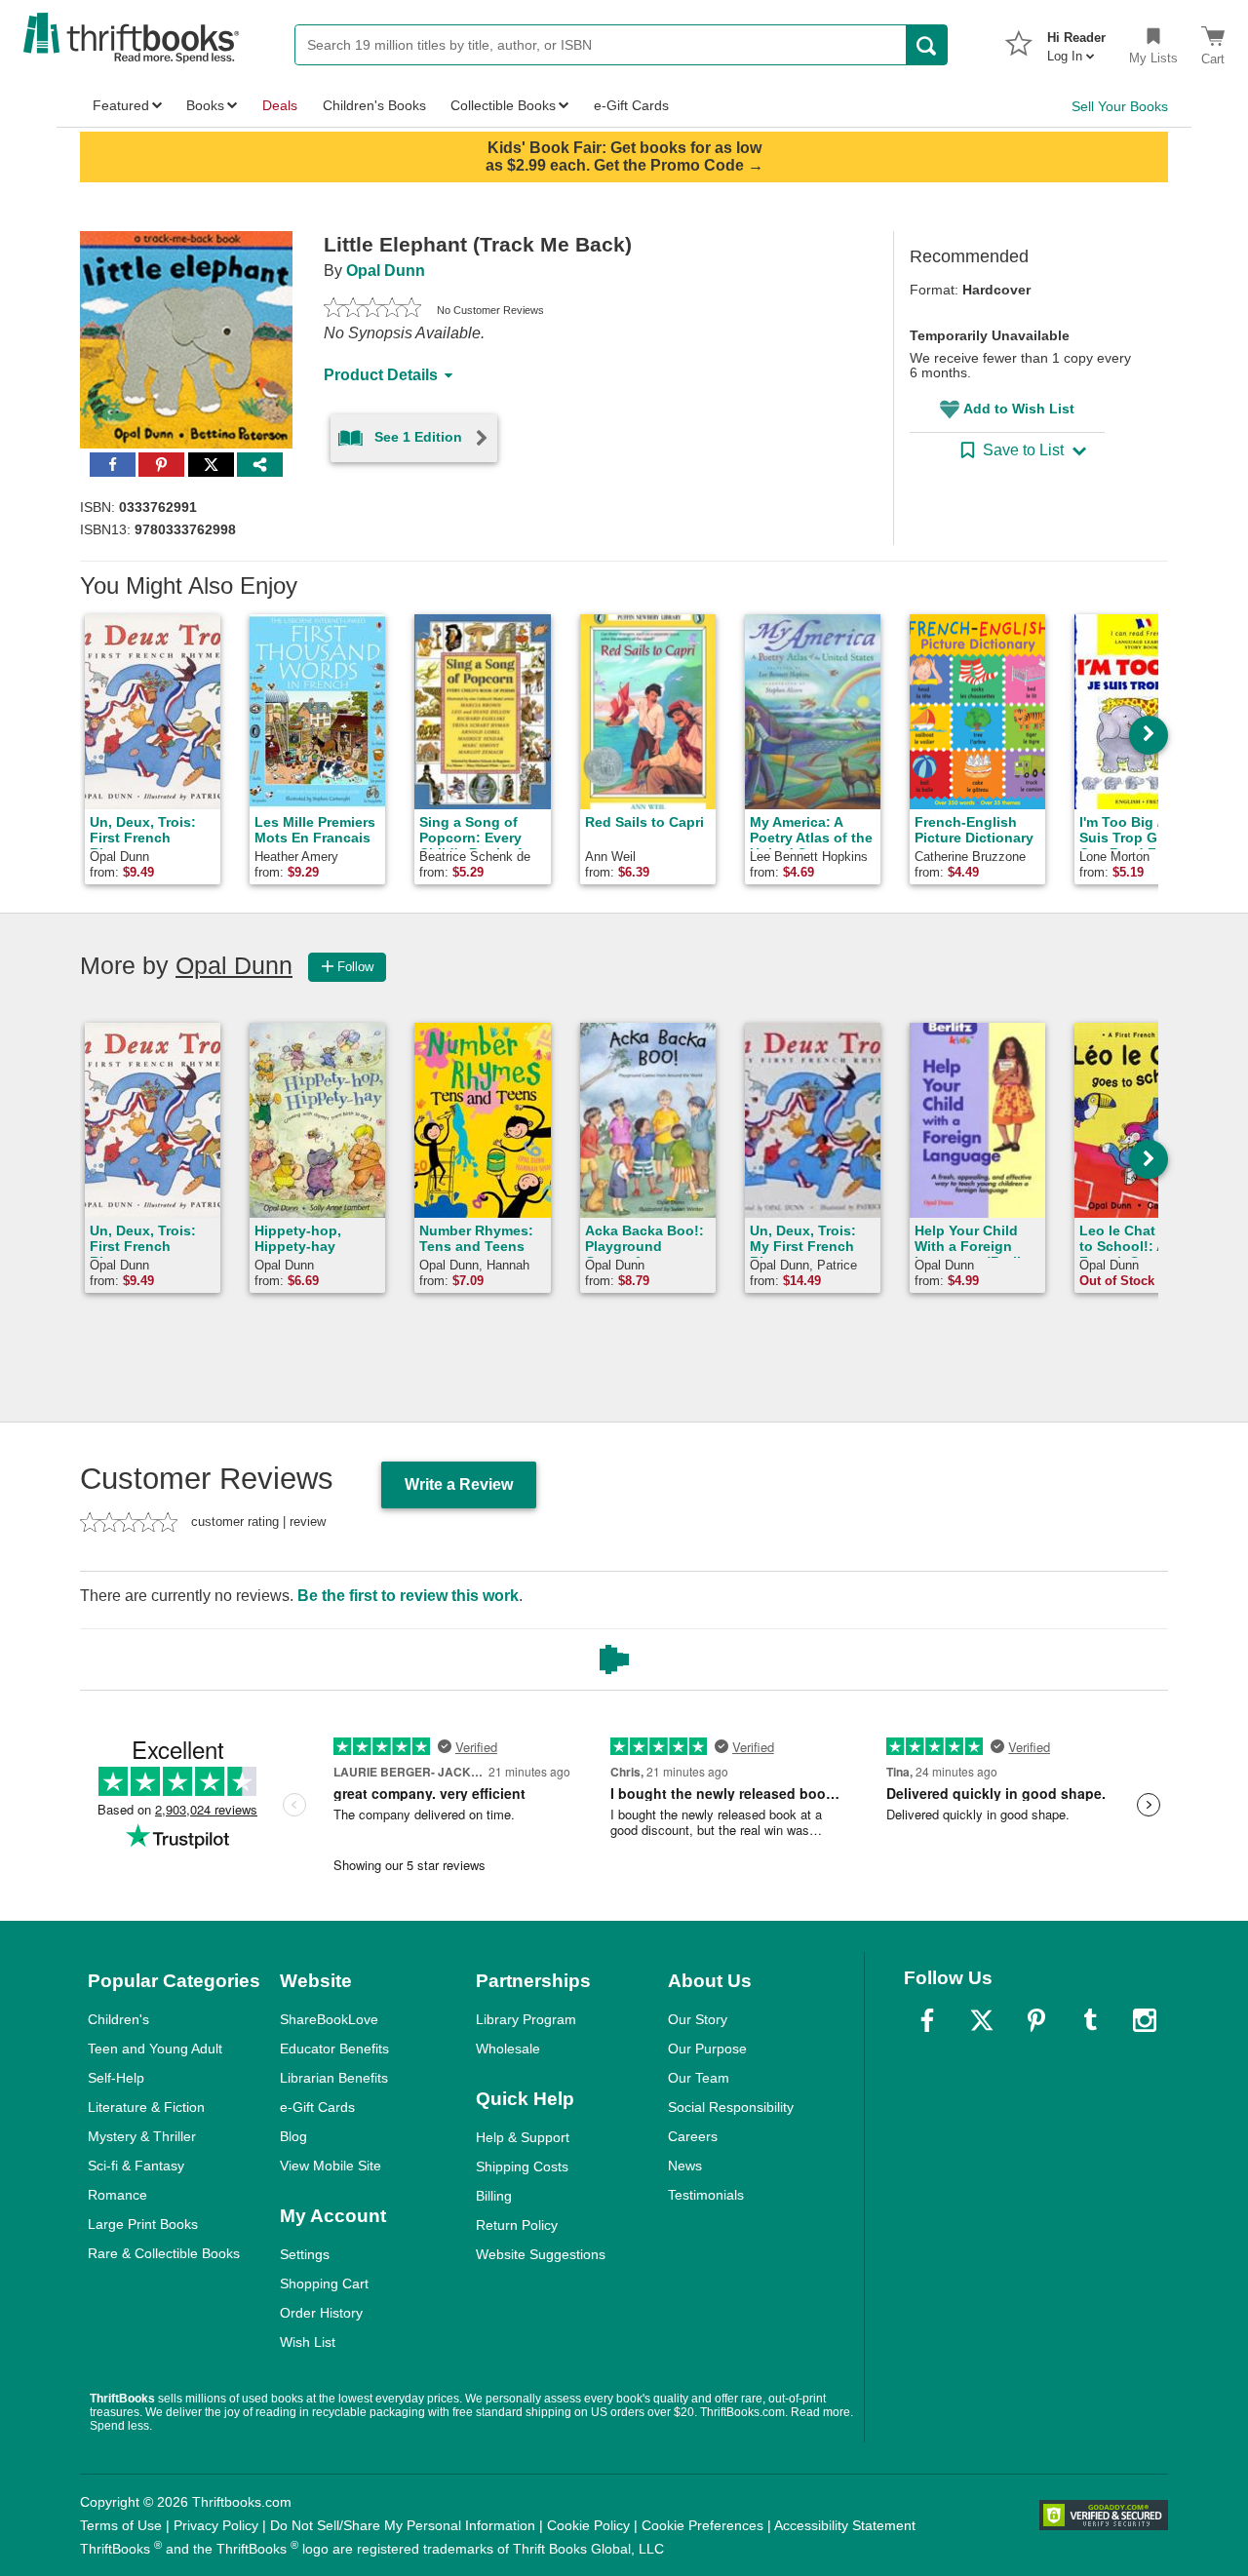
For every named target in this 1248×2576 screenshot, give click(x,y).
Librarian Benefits (334, 2078)
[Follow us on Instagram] (1145, 2020)
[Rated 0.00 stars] (372, 310)
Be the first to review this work (408, 1596)
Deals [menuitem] (280, 105)
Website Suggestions (541, 2254)
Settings (305, 2254)
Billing (494, 2196)
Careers (693, 2136)
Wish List (308, 2342)
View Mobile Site (331, 2166)
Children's (118, 2019)
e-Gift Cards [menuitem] (631, 105)
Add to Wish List (1019, 409)
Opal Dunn (386, 271)
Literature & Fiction (146, 2107)
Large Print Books (143, 2224)
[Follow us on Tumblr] (1090, 2020)
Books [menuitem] (205, 105)
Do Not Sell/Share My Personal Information (403, 2525)
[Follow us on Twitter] (982, 2020)
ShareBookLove (329, 2019)
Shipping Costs (522, 2166)
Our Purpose (707, 2049)
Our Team (699, 2078)
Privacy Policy (216, 2525)
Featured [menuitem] (121, 105)
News (685, 2166)
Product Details (381, 375)
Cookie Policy (588, 2525)
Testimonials (706, 2195)
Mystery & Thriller (142, 2136)
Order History (321, 2313)
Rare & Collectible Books (164, 2253)
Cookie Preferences (702, 2525)
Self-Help (116, 2078)
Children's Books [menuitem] (374, 105)
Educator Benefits (334, 2049)
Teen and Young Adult (155, 2049)
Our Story (698, 2019)
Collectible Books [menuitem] (503, 105)
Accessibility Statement (845, 2525)
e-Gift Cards (317, 2107)
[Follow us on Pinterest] (1036, 2020)
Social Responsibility (731, 2107)
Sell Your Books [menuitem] (1120, 106)
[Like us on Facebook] (927, 2020)
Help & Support (523, 2137)
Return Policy (517, 2225)
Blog (293, 2136)
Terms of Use (121, 2525)
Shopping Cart (324, 2283)
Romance (117, 2195)
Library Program (526, 2019)
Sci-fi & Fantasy (136, 2166)
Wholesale (508, 2049)
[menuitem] (1076, 41)
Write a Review (459, 1484)
